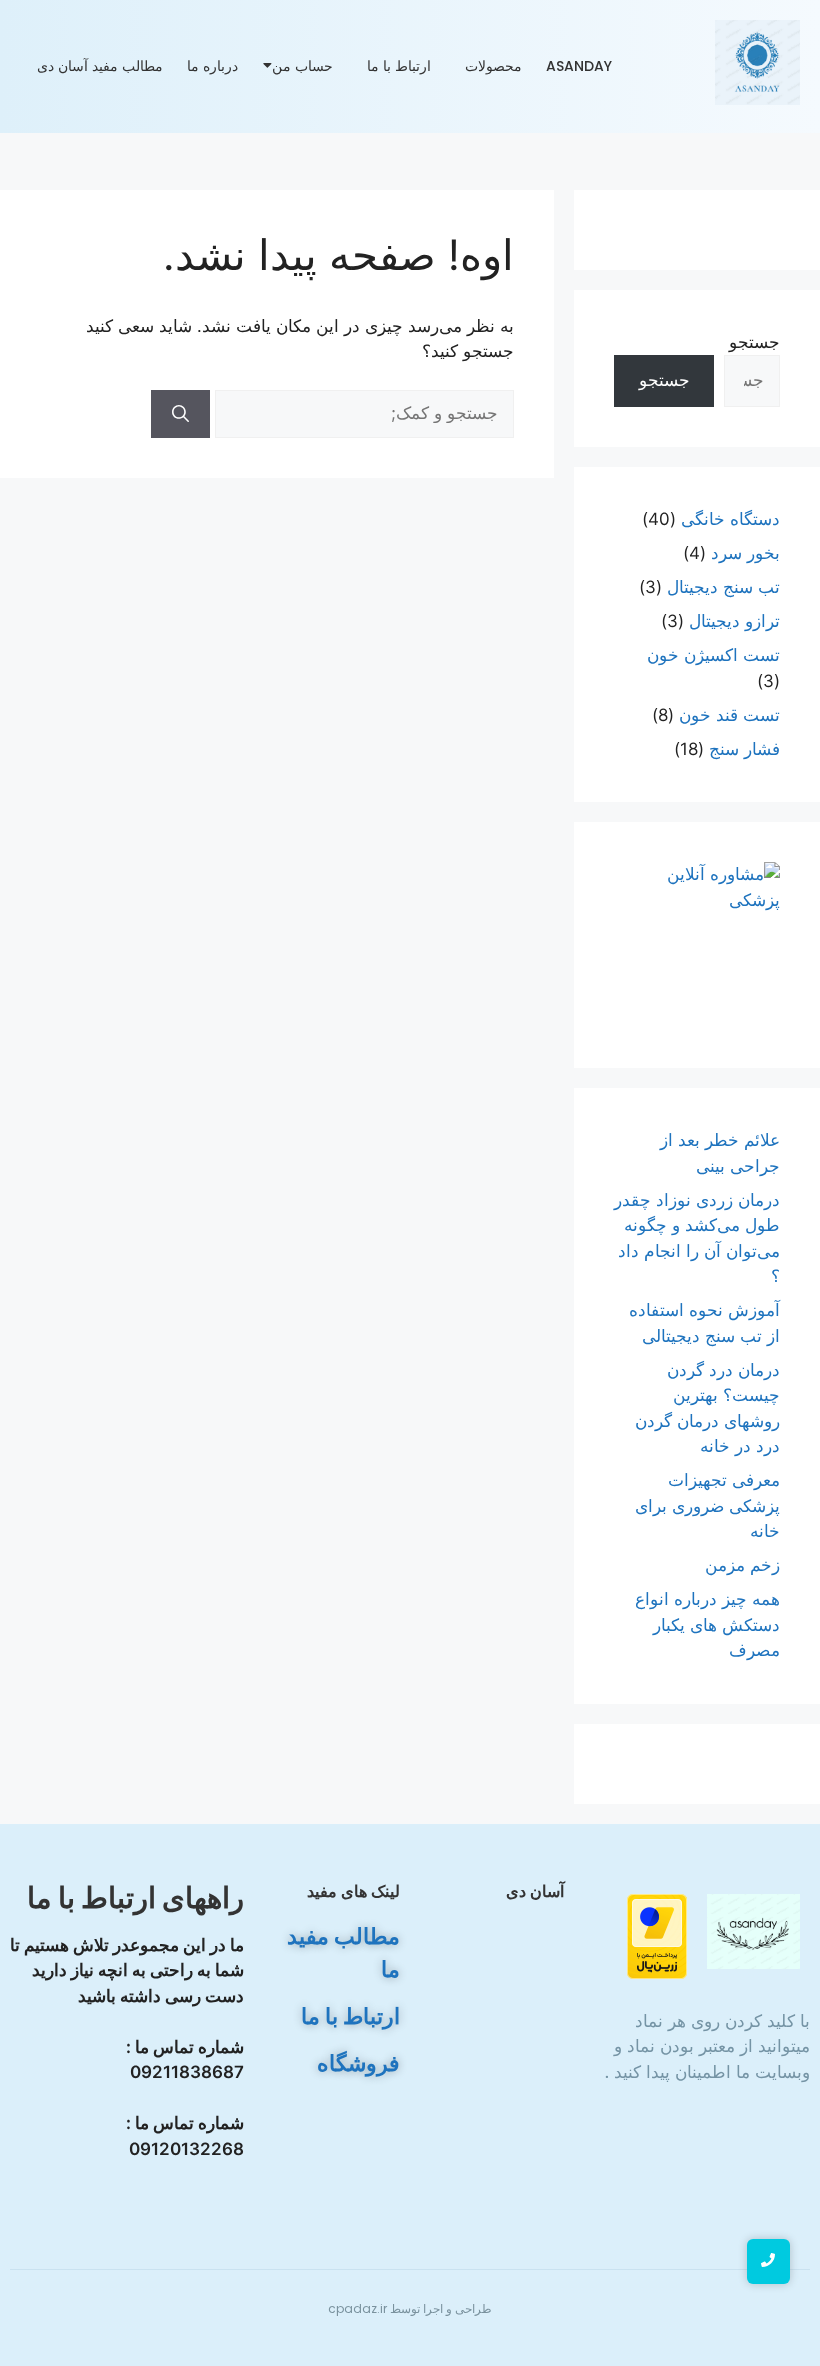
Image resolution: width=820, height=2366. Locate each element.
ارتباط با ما (399, 66)
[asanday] (757, 62)
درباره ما (212, 66)
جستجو (754, 342)
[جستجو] (180, 414)
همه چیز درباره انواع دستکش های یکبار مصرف (707, 1624)
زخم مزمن (742, 1565)
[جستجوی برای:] (362, 413)
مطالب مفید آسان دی (100, 66)
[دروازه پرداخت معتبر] (640, 1936)
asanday (579, 66)
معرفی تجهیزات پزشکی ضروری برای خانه (707, 1505)
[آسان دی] (753, 1931)
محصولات (493, 66)
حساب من (302, 66)
